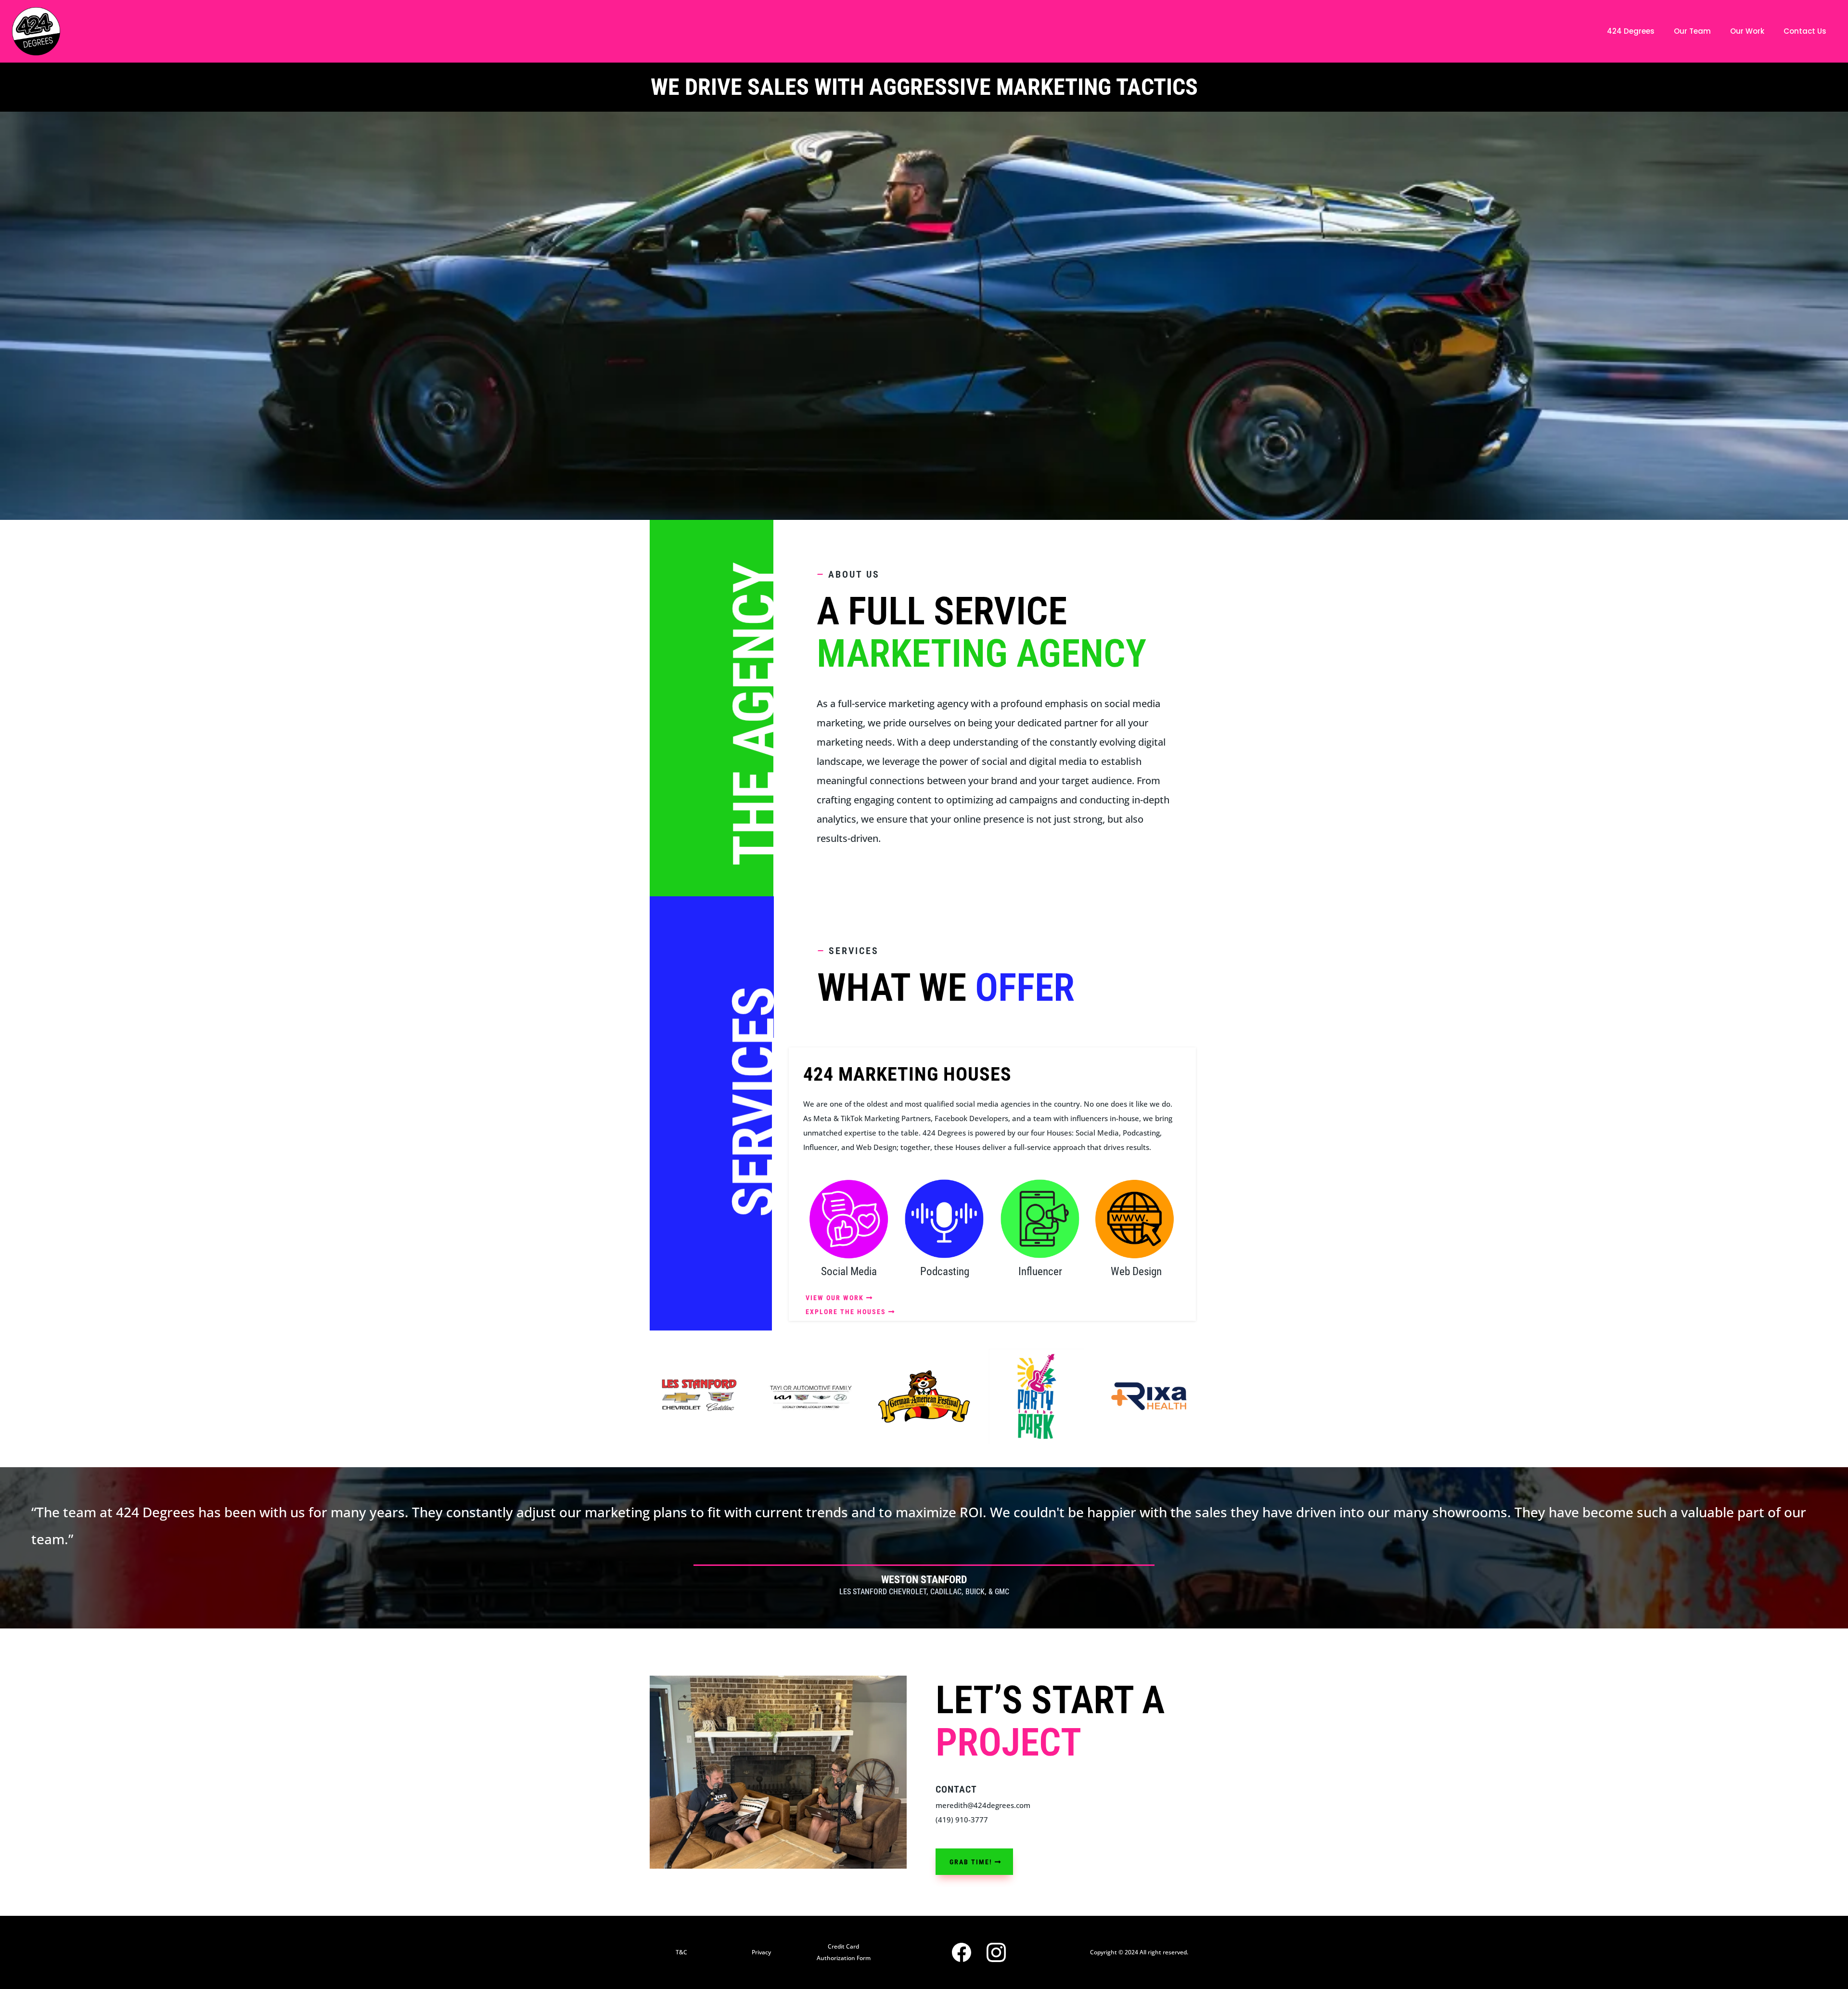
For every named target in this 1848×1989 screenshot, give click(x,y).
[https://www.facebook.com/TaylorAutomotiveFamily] (811, 1396)
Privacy (761, 1952)
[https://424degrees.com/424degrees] (36, 31)
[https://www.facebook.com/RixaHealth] (1149, 1396)
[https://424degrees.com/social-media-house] (849, 1219)
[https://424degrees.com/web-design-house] (1136, 1219)
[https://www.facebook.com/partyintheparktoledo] (1037, 1396)
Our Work (1747, 31)
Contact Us (1805, 31)
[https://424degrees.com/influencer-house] (1040, 1219)
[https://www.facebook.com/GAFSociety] (924, 1396)
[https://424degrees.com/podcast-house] (944, 1219)
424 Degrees (1631, 31)
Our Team (1692, 31)
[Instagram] (996, 1952)
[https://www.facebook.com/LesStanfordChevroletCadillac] (699, 1396)
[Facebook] (962, 1952)
